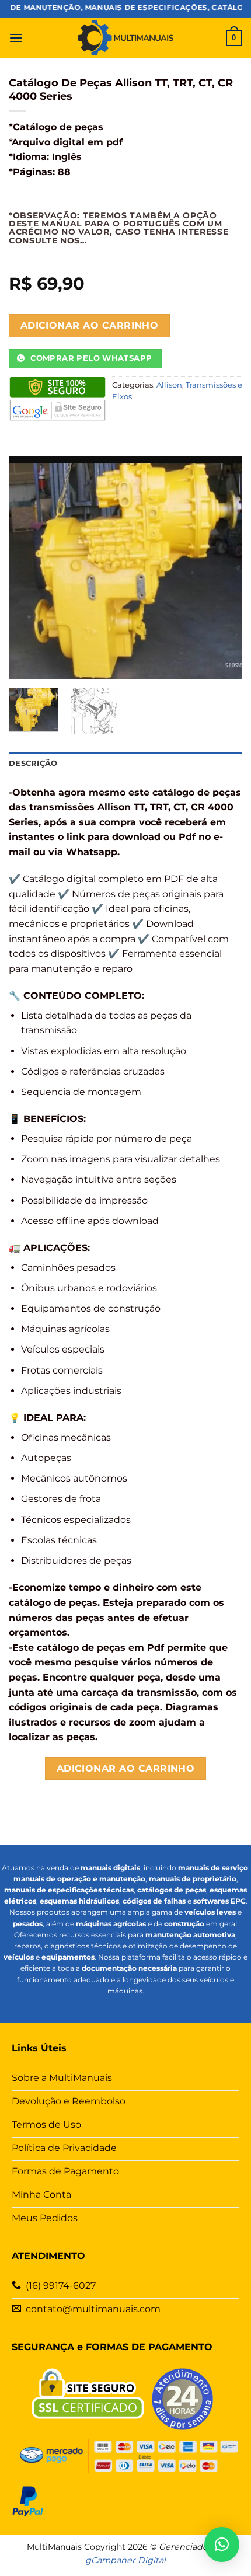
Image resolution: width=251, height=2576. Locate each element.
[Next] (223, 567)
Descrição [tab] (33, 763)
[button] (16, 38)
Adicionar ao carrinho (90, 325)
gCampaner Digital (125, 2560)
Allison (169, 385)
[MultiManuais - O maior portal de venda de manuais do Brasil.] (125, 38)
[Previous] (28, 567)
